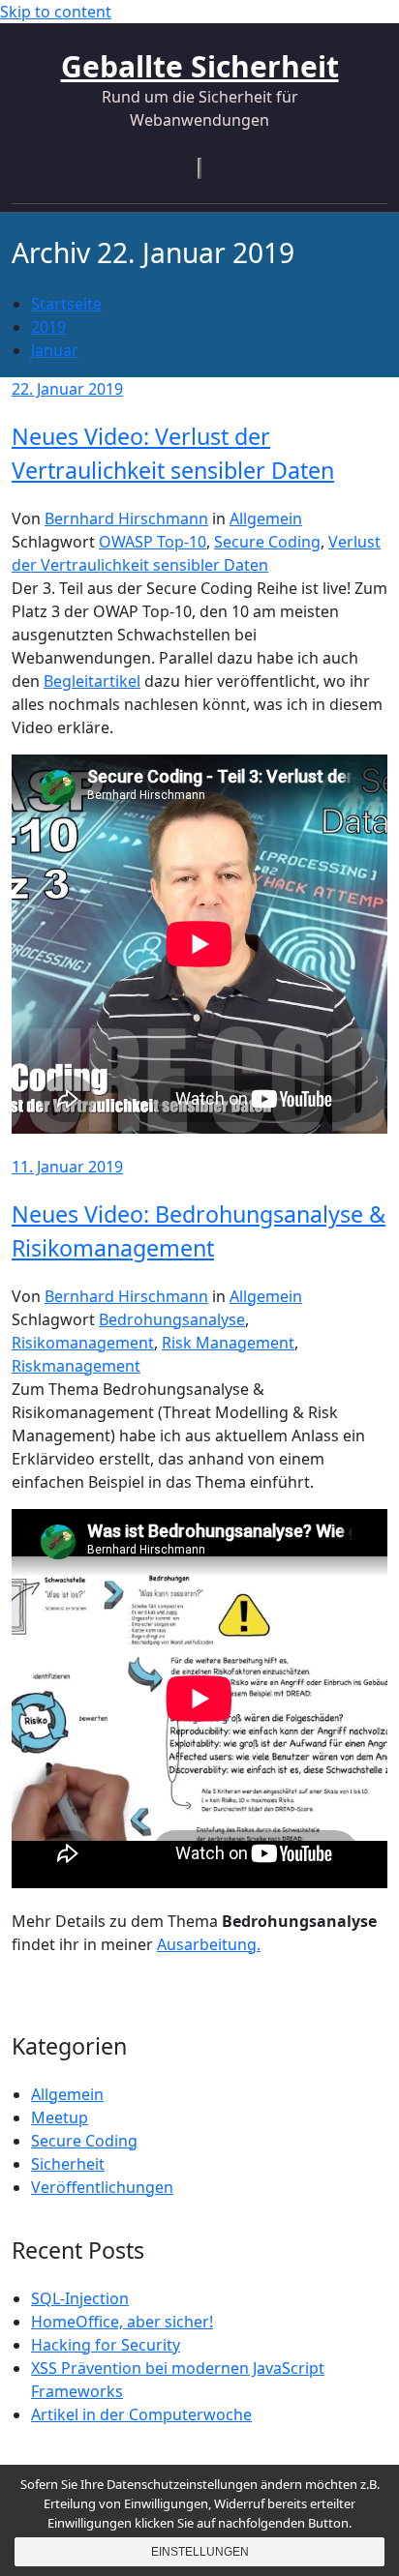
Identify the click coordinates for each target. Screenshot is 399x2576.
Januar (55, 350)
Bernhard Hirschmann (126, 518)
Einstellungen (200, 2552)
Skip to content (56, 12)
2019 (48, 327)
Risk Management (228, 1343)
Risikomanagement (83, 1343)
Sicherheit (68, 2164)
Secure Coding (267, 542)
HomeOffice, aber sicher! (122, 2322)
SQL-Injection (80, 2298)
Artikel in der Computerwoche (141, 2414)
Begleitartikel (92, 681)
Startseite (66, 304)
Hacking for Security (106, 2345)
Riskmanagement (76, 1366)
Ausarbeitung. (209, 1944)
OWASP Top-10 (153, 542)
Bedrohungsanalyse (172, 1319)
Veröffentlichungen (102, 2187)
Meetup (60, 2117)
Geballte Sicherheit (200, 66)
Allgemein (266, 518)
